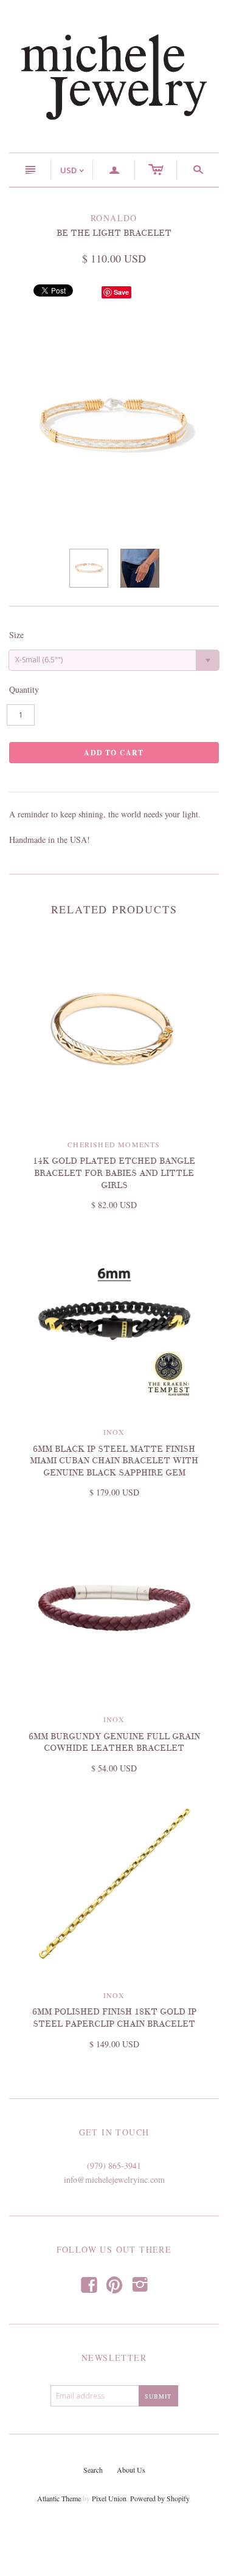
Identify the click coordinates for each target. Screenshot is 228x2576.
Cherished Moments (114, 1144)
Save (121, 292)
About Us (131, 2470)
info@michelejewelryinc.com (114, 2179)
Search (93, 2470)
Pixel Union (109, 2498)
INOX (114, 1432)
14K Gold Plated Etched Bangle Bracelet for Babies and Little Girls (114, 1173)
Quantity (24, 689)
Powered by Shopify (160, 2498)
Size (16, 635)
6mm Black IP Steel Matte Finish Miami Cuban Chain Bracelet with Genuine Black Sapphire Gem (114, 1461)
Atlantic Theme (59, 2498)
